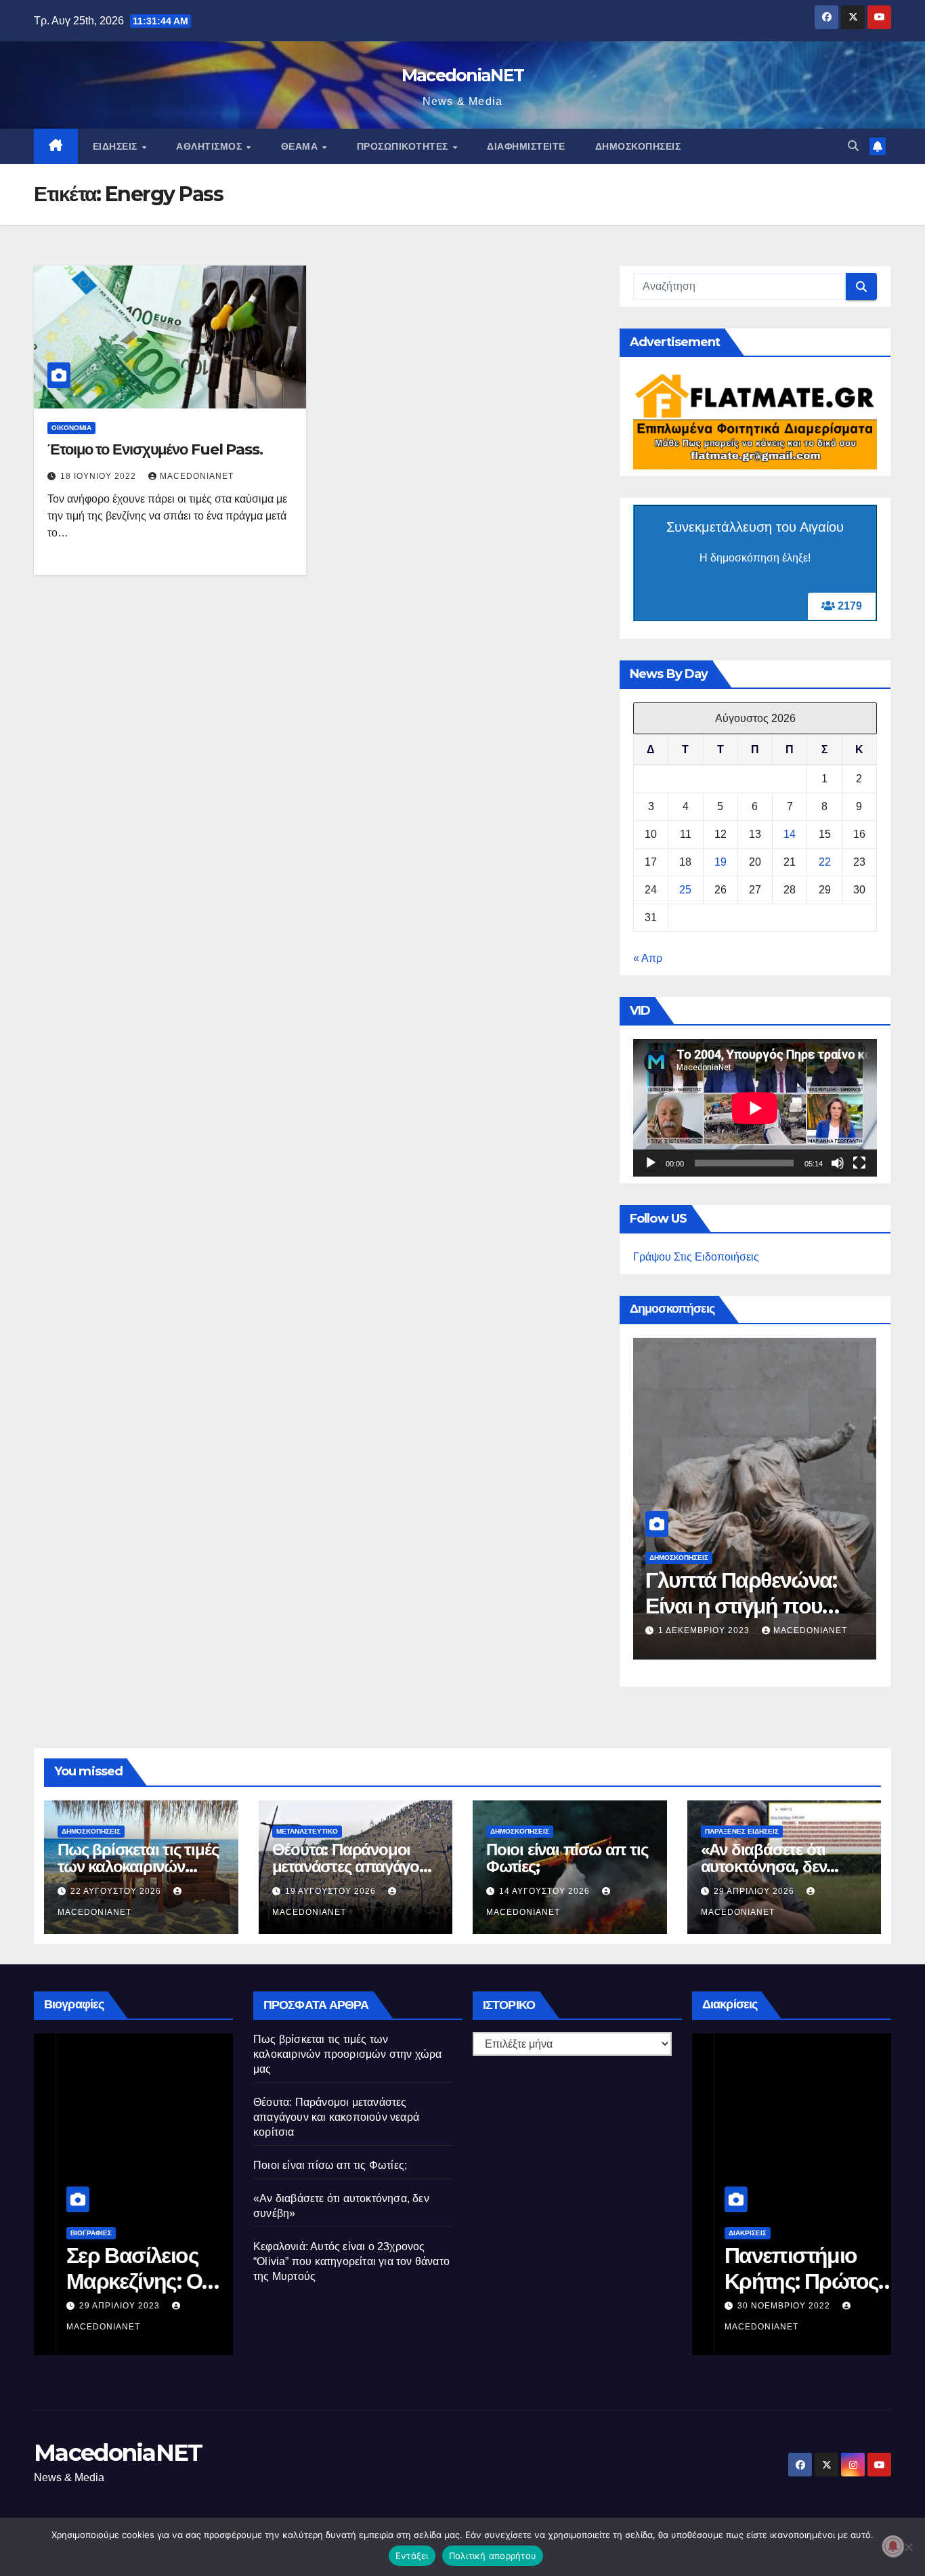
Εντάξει (412, 2556)
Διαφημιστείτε (526, 146)
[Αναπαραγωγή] (651, 1163)
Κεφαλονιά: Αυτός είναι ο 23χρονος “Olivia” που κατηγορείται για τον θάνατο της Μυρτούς (351, 2261)
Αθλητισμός (211, 146)
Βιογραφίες (69, 2233)
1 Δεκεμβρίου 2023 (705, 1630)
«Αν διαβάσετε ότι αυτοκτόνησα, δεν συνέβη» (764, 1866)
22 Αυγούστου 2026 (117, 1891)
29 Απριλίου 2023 (99, 2306)
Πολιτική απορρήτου (493, 2556)
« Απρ (648, 958)
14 (790, 834)
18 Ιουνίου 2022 (100, 476)
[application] (755, 1108)
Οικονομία (71, 428)
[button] (853, 146)
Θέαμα (301, 146)
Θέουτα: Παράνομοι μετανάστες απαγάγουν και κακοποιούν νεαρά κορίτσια (336, 2117)
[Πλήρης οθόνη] (859, 1163)
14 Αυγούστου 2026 (546, 1891)
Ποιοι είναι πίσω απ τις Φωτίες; (567, 1858)
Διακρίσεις (725, 2233)
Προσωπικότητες (404, 146)
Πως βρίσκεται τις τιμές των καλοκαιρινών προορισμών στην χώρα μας (348, 2054)
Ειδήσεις (117, 146)
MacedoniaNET (463, 75)
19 (720, 862)
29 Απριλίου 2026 (755, 1891)
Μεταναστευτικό (307, 1831)
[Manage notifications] (893, 2546)
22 (825, 862)
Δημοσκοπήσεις (638, 146)
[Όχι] (908, 2547)
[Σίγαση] (838, 1163)
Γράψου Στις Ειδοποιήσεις (696, 1257)
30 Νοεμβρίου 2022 (763, 2306)
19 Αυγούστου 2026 (332, 1891)
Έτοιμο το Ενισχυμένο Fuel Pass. (155, 449)
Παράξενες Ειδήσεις (742, 1831)
